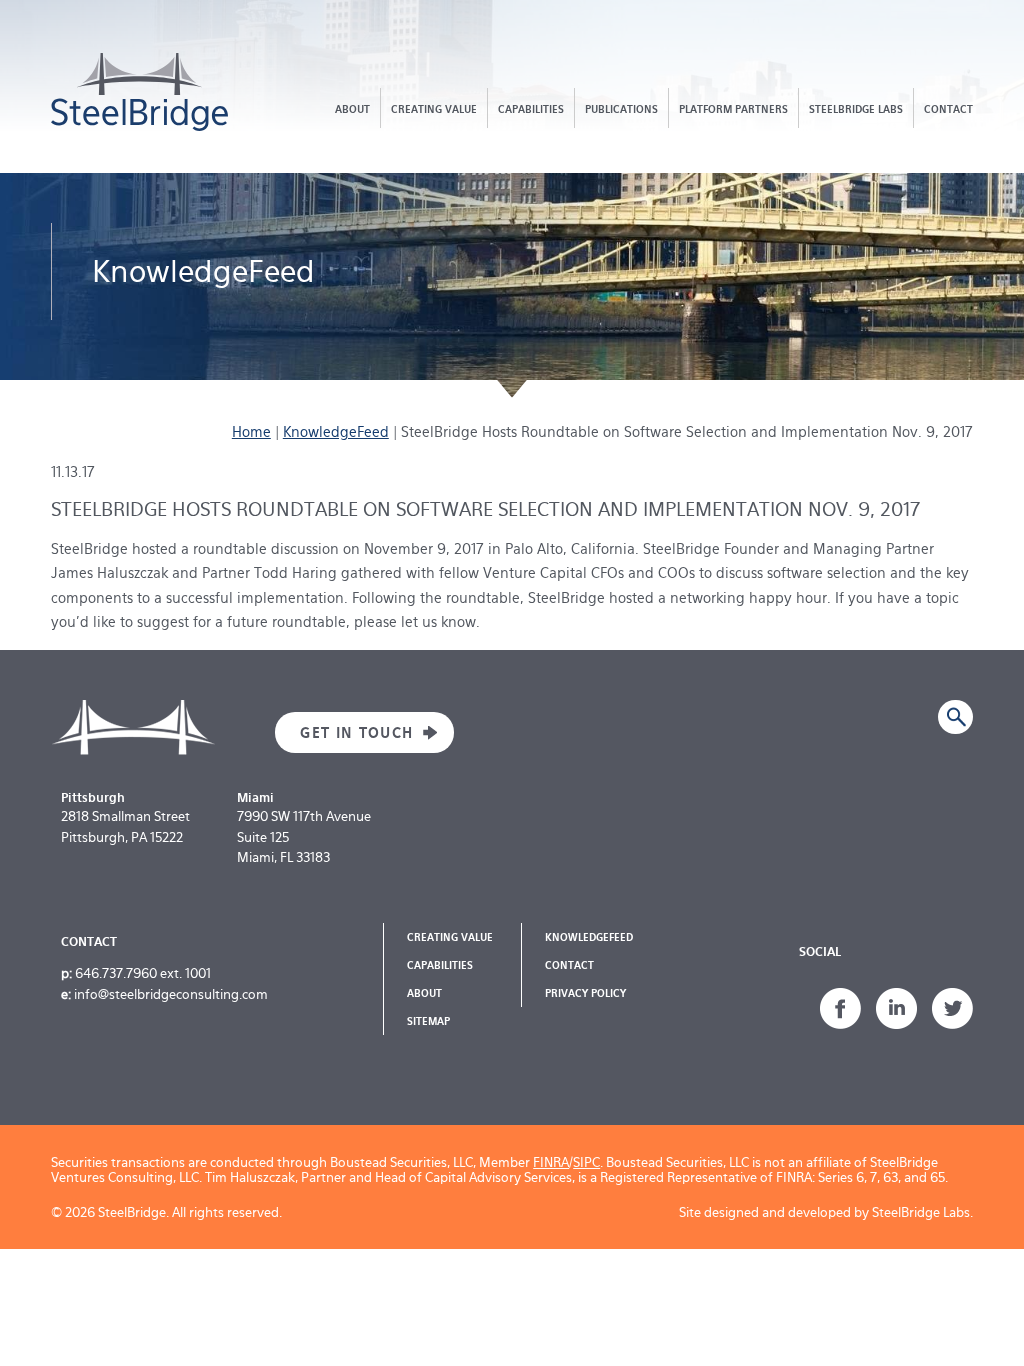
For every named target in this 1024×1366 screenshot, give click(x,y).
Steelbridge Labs (856, 109)
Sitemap (428, 1021)
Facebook (840, 1009)
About (352, 109)
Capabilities (531, 109)
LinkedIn (896, 1009)
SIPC (586, 1162)
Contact (948, 109)
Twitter (952, 1009)
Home (251, 432)
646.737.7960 (116, 973)
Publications (621, 109)
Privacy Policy (585, 993)
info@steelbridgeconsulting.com (171, 994)
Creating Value (434, 109)
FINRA (551, 1162)
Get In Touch (344, 733)
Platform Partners (733, 109)
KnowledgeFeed (336, 432)
